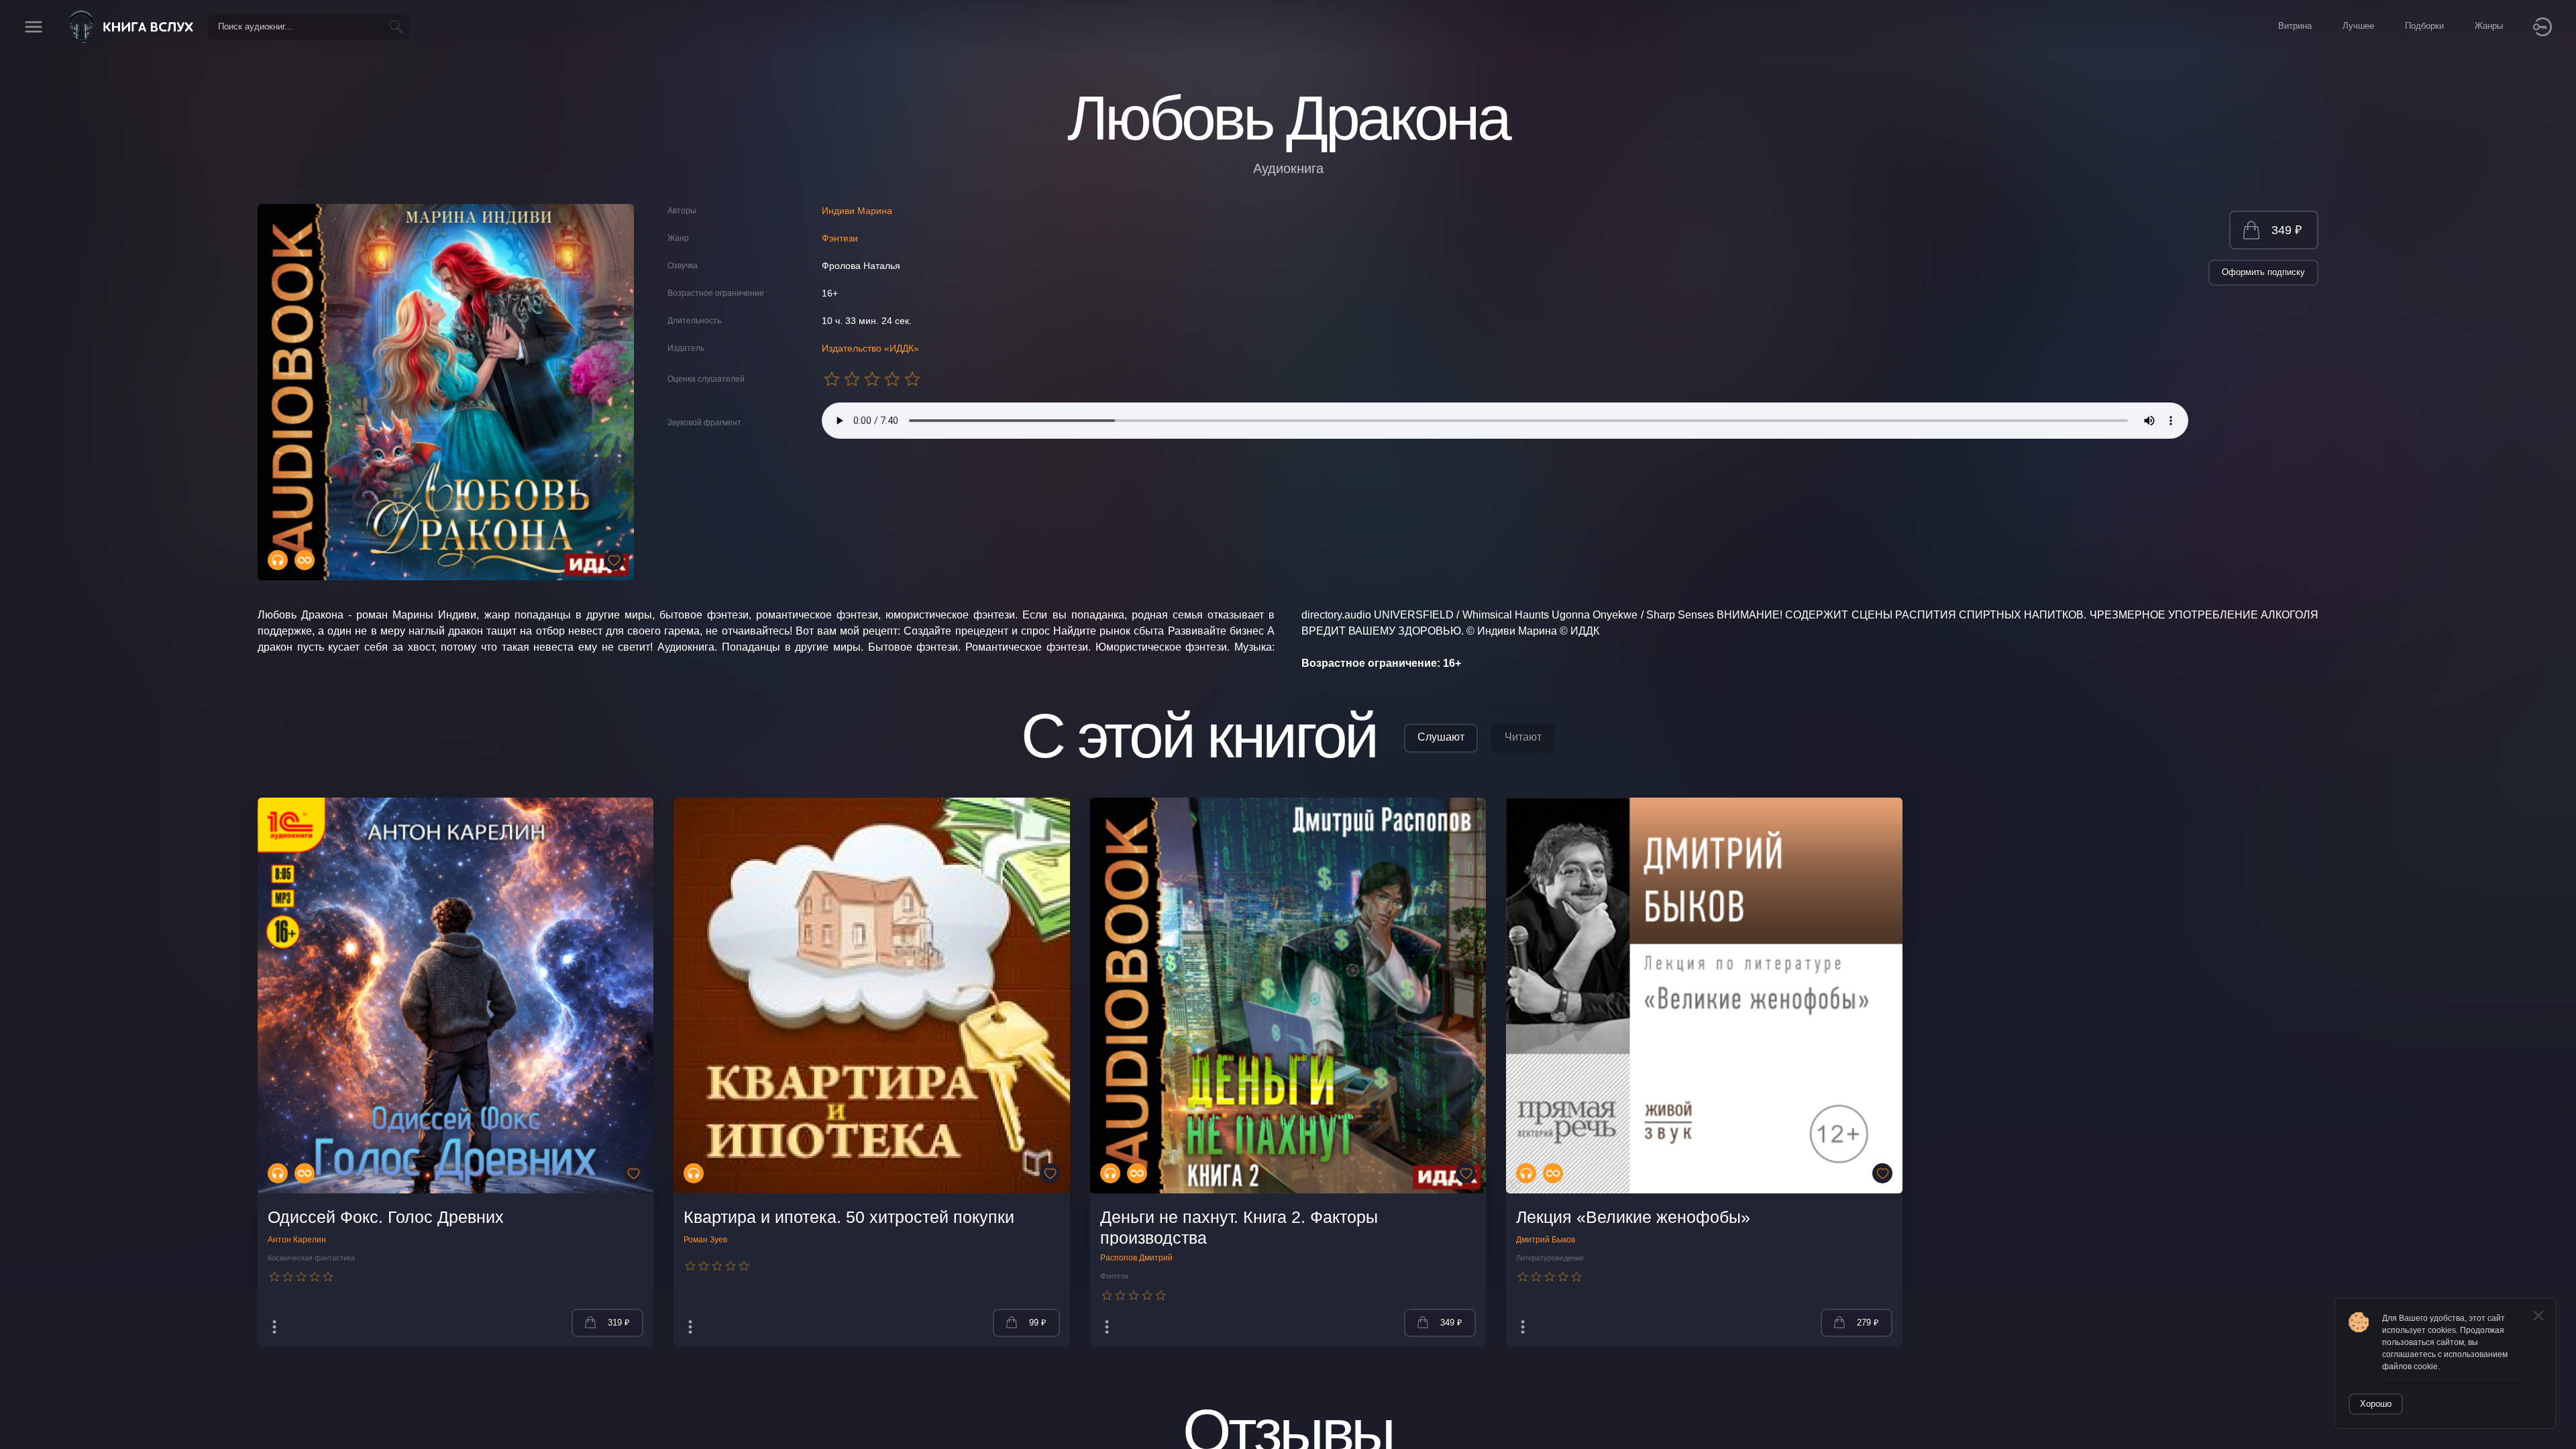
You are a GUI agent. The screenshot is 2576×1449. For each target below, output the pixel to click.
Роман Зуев (705, 1240)
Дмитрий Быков (1546, 1240)
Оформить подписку (2263, 272)
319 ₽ (619, 1323)
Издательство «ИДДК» (870, 348)
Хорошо (2376, 1404)
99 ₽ (1038, 1323)
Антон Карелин (297, 1240)
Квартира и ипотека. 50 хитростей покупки (849, 1217)
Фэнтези (840, 238)
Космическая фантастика (311, 1258)
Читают (1523, 737)
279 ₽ (1868, 1323)
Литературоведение (1550, 1258)
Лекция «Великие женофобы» (1633, 1217)
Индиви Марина (857, 211)
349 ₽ (2287, 230)
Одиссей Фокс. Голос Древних (386, 1217)
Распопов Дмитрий (1136, 1258)
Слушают (1441, 737)
